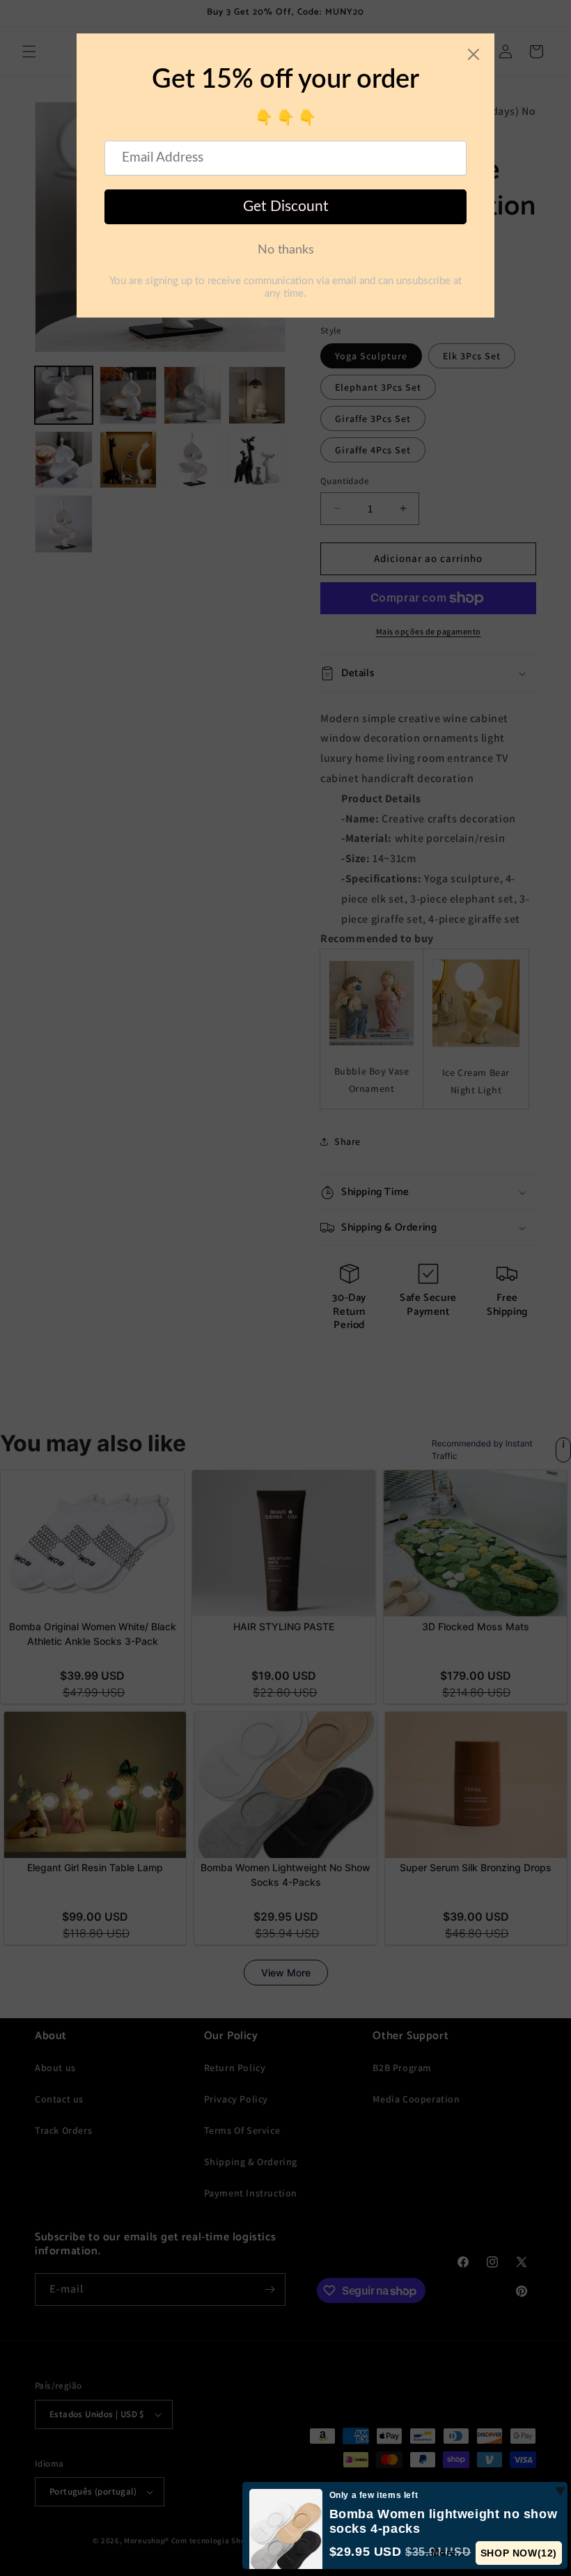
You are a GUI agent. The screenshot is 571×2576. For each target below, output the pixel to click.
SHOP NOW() (519, 2553)
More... (448, 2552)
